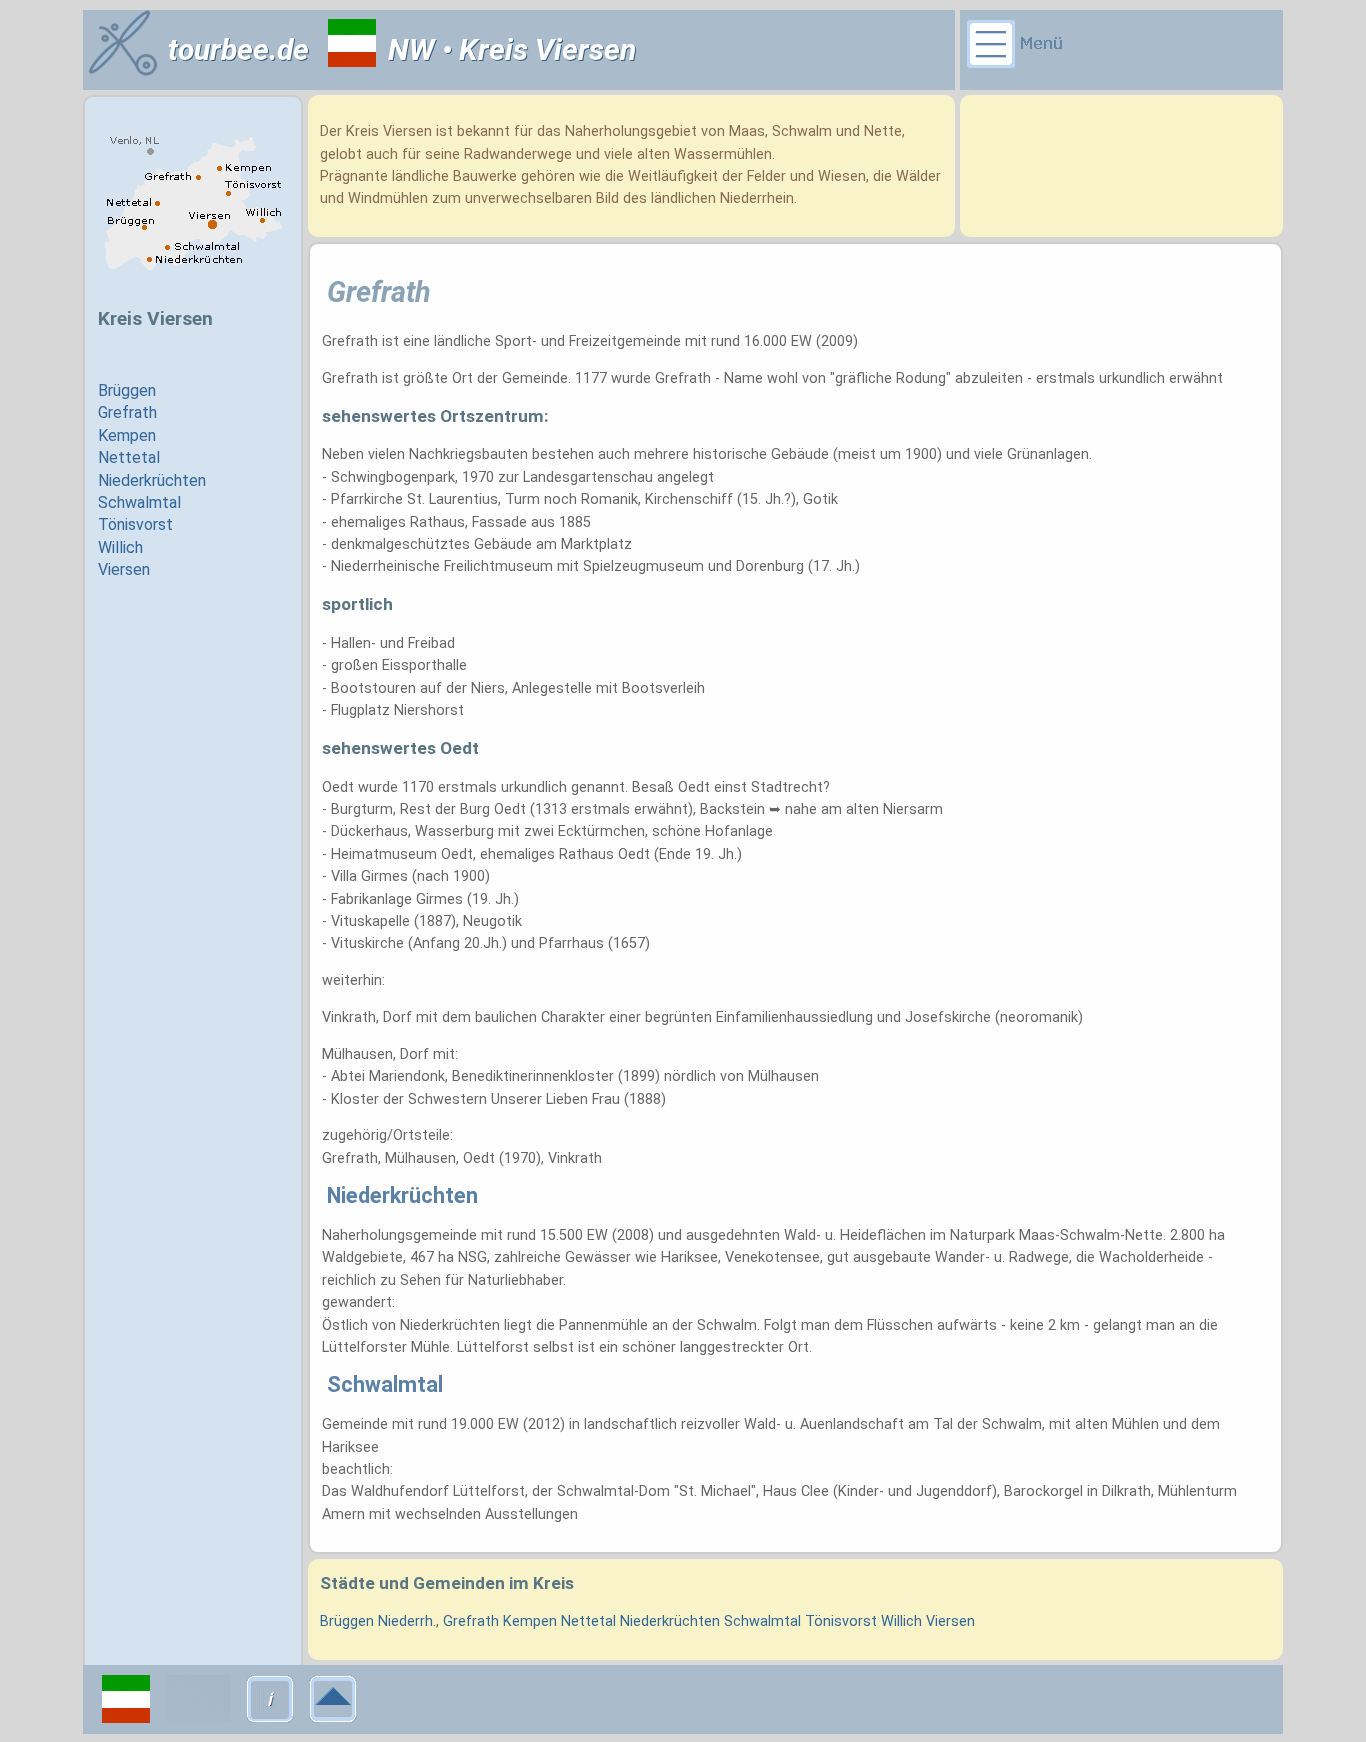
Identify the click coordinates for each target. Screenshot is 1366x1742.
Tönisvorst (841, 1621)
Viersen (950, 1621)
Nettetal (588, 1621)
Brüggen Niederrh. (378, 1621)
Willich (901, 1621)
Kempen (530, 1621)
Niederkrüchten (670, 1621)
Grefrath (471, 1621)
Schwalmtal (762, 1621)
